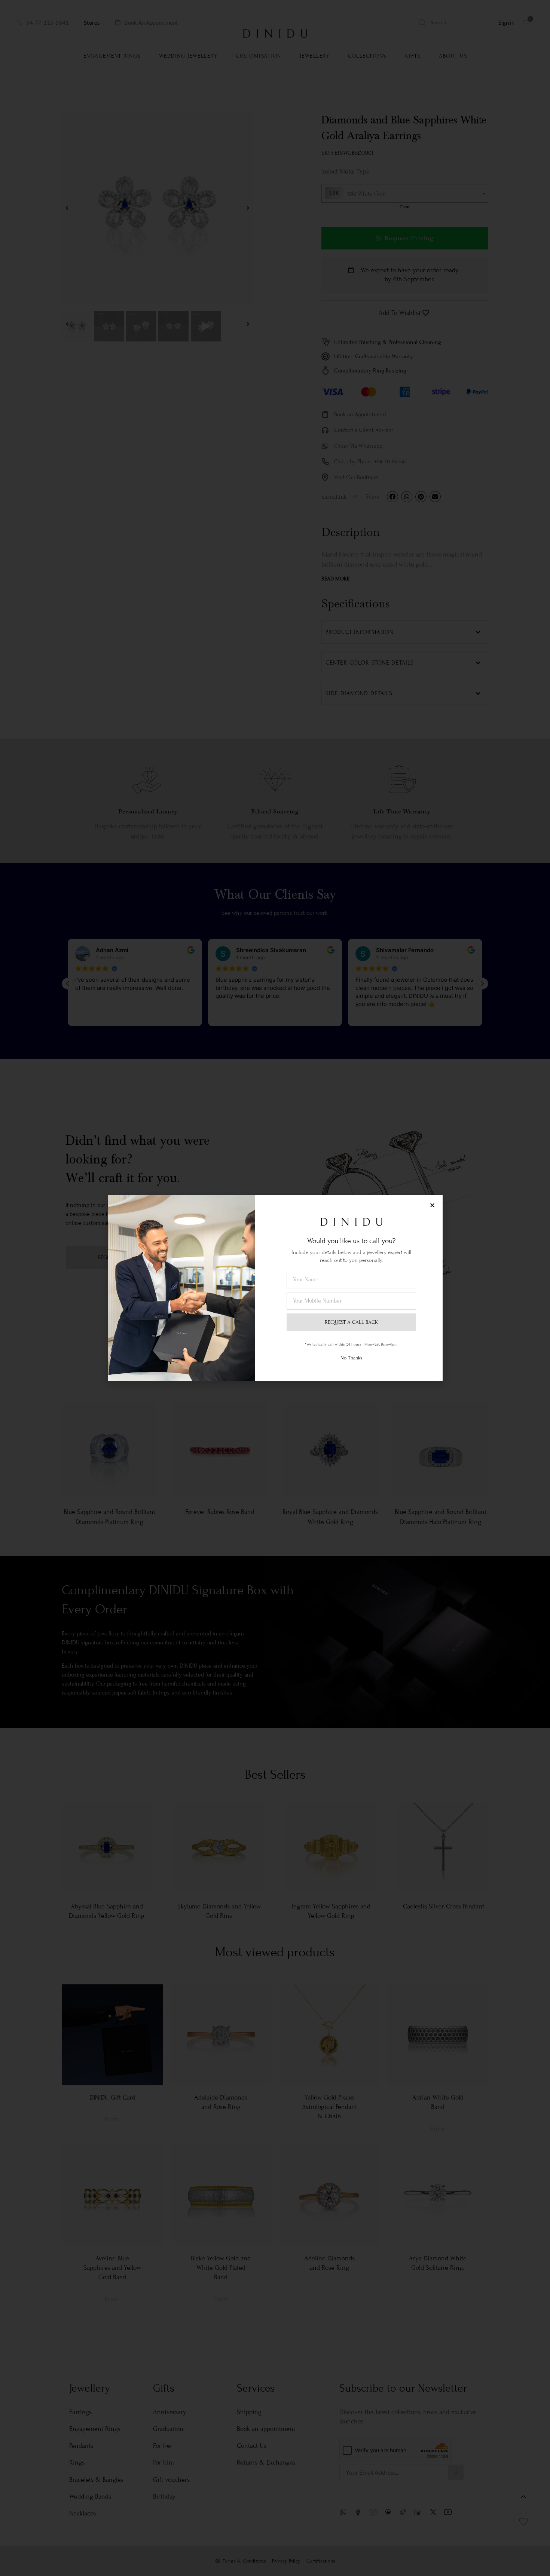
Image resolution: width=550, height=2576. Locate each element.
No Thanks (352, 1358)
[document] (275, 1288)
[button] (432, 1205)
